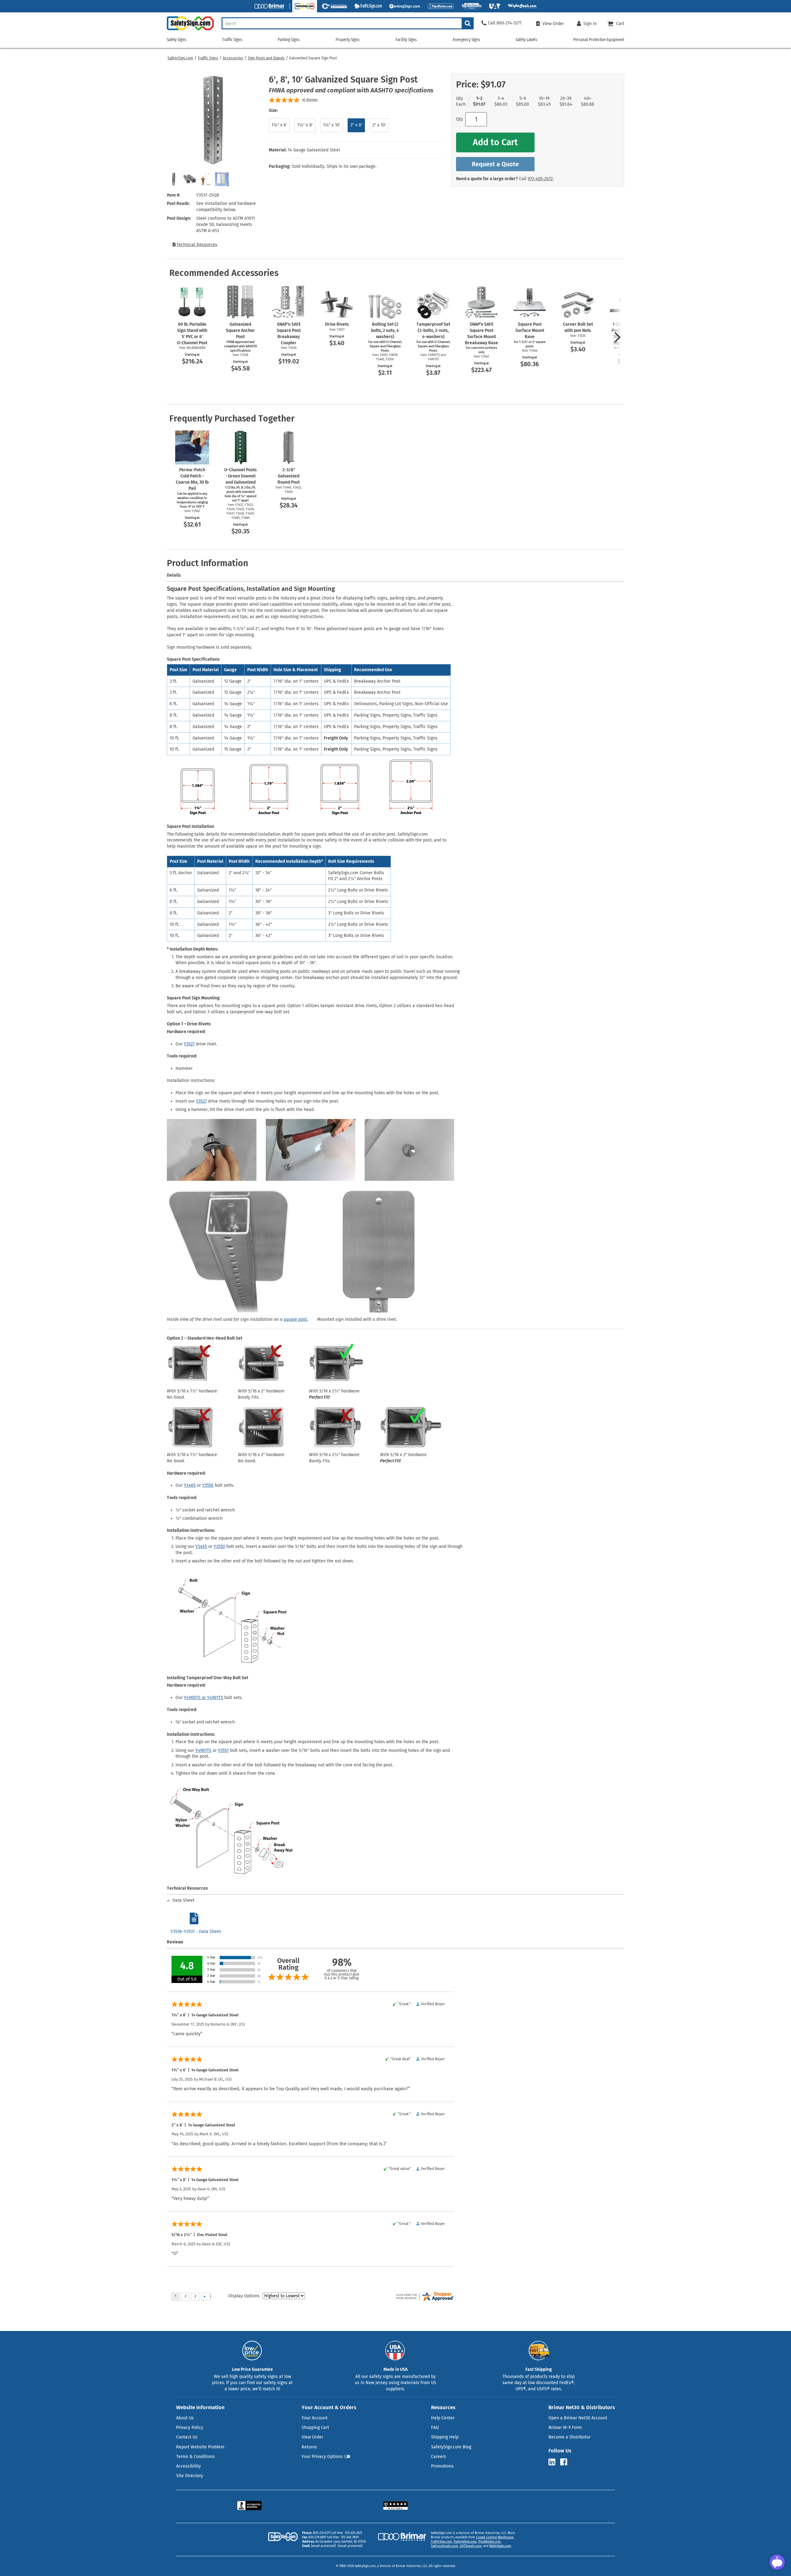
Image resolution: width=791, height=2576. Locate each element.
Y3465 (190, 1485)
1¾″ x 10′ (332, 125)
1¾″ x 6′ (279, 125)
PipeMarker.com (490, 2542)
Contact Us (187, 2437)
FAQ (435, 2428)
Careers (439, 2457)
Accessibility (188, 2466)
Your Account (315, 2418)
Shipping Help (445, 2437)
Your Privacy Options (322, 2457)
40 (310, 100)
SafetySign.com (180, 58)
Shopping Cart (315, 2428)
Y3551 (223, 1750)
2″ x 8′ (356, 125)
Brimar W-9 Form (565, 2428)
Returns (309, 2447)
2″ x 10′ (379, 125)
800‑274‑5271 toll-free (328, 2533)
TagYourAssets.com (444, 2546)
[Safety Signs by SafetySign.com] (190, 30)
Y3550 (208, 1485)
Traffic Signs (208, 58)
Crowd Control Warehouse (495, 2537)
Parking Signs (289, 40)
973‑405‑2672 (540, 179)
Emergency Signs (466, 40)
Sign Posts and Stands (266, 58)
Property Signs (348, 40)
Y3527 (189, 1044)
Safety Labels (527, 40)
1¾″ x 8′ (305, 125)
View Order (312, 2437)
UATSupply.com (471, 2546)
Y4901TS (203, 1750)
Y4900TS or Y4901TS (203, 1698)
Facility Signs (406, 40)
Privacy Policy (190, 2428)
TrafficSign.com (441, 2542)
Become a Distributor (569, 2437)
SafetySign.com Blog (451, 2447)
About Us (185, 2418)
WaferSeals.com (500, 2546)
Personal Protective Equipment (599, 40)
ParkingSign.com (465, 2542)
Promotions (442, 2466)
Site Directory (190, 2476)
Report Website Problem (200, 2447)
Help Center (443, 2418)
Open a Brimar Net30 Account (578, 2418)
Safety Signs (177, 40)
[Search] (468, 23)
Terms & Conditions (195, 2457)
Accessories (233, 58)
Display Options (244, 2296)
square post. (296, 1319)
